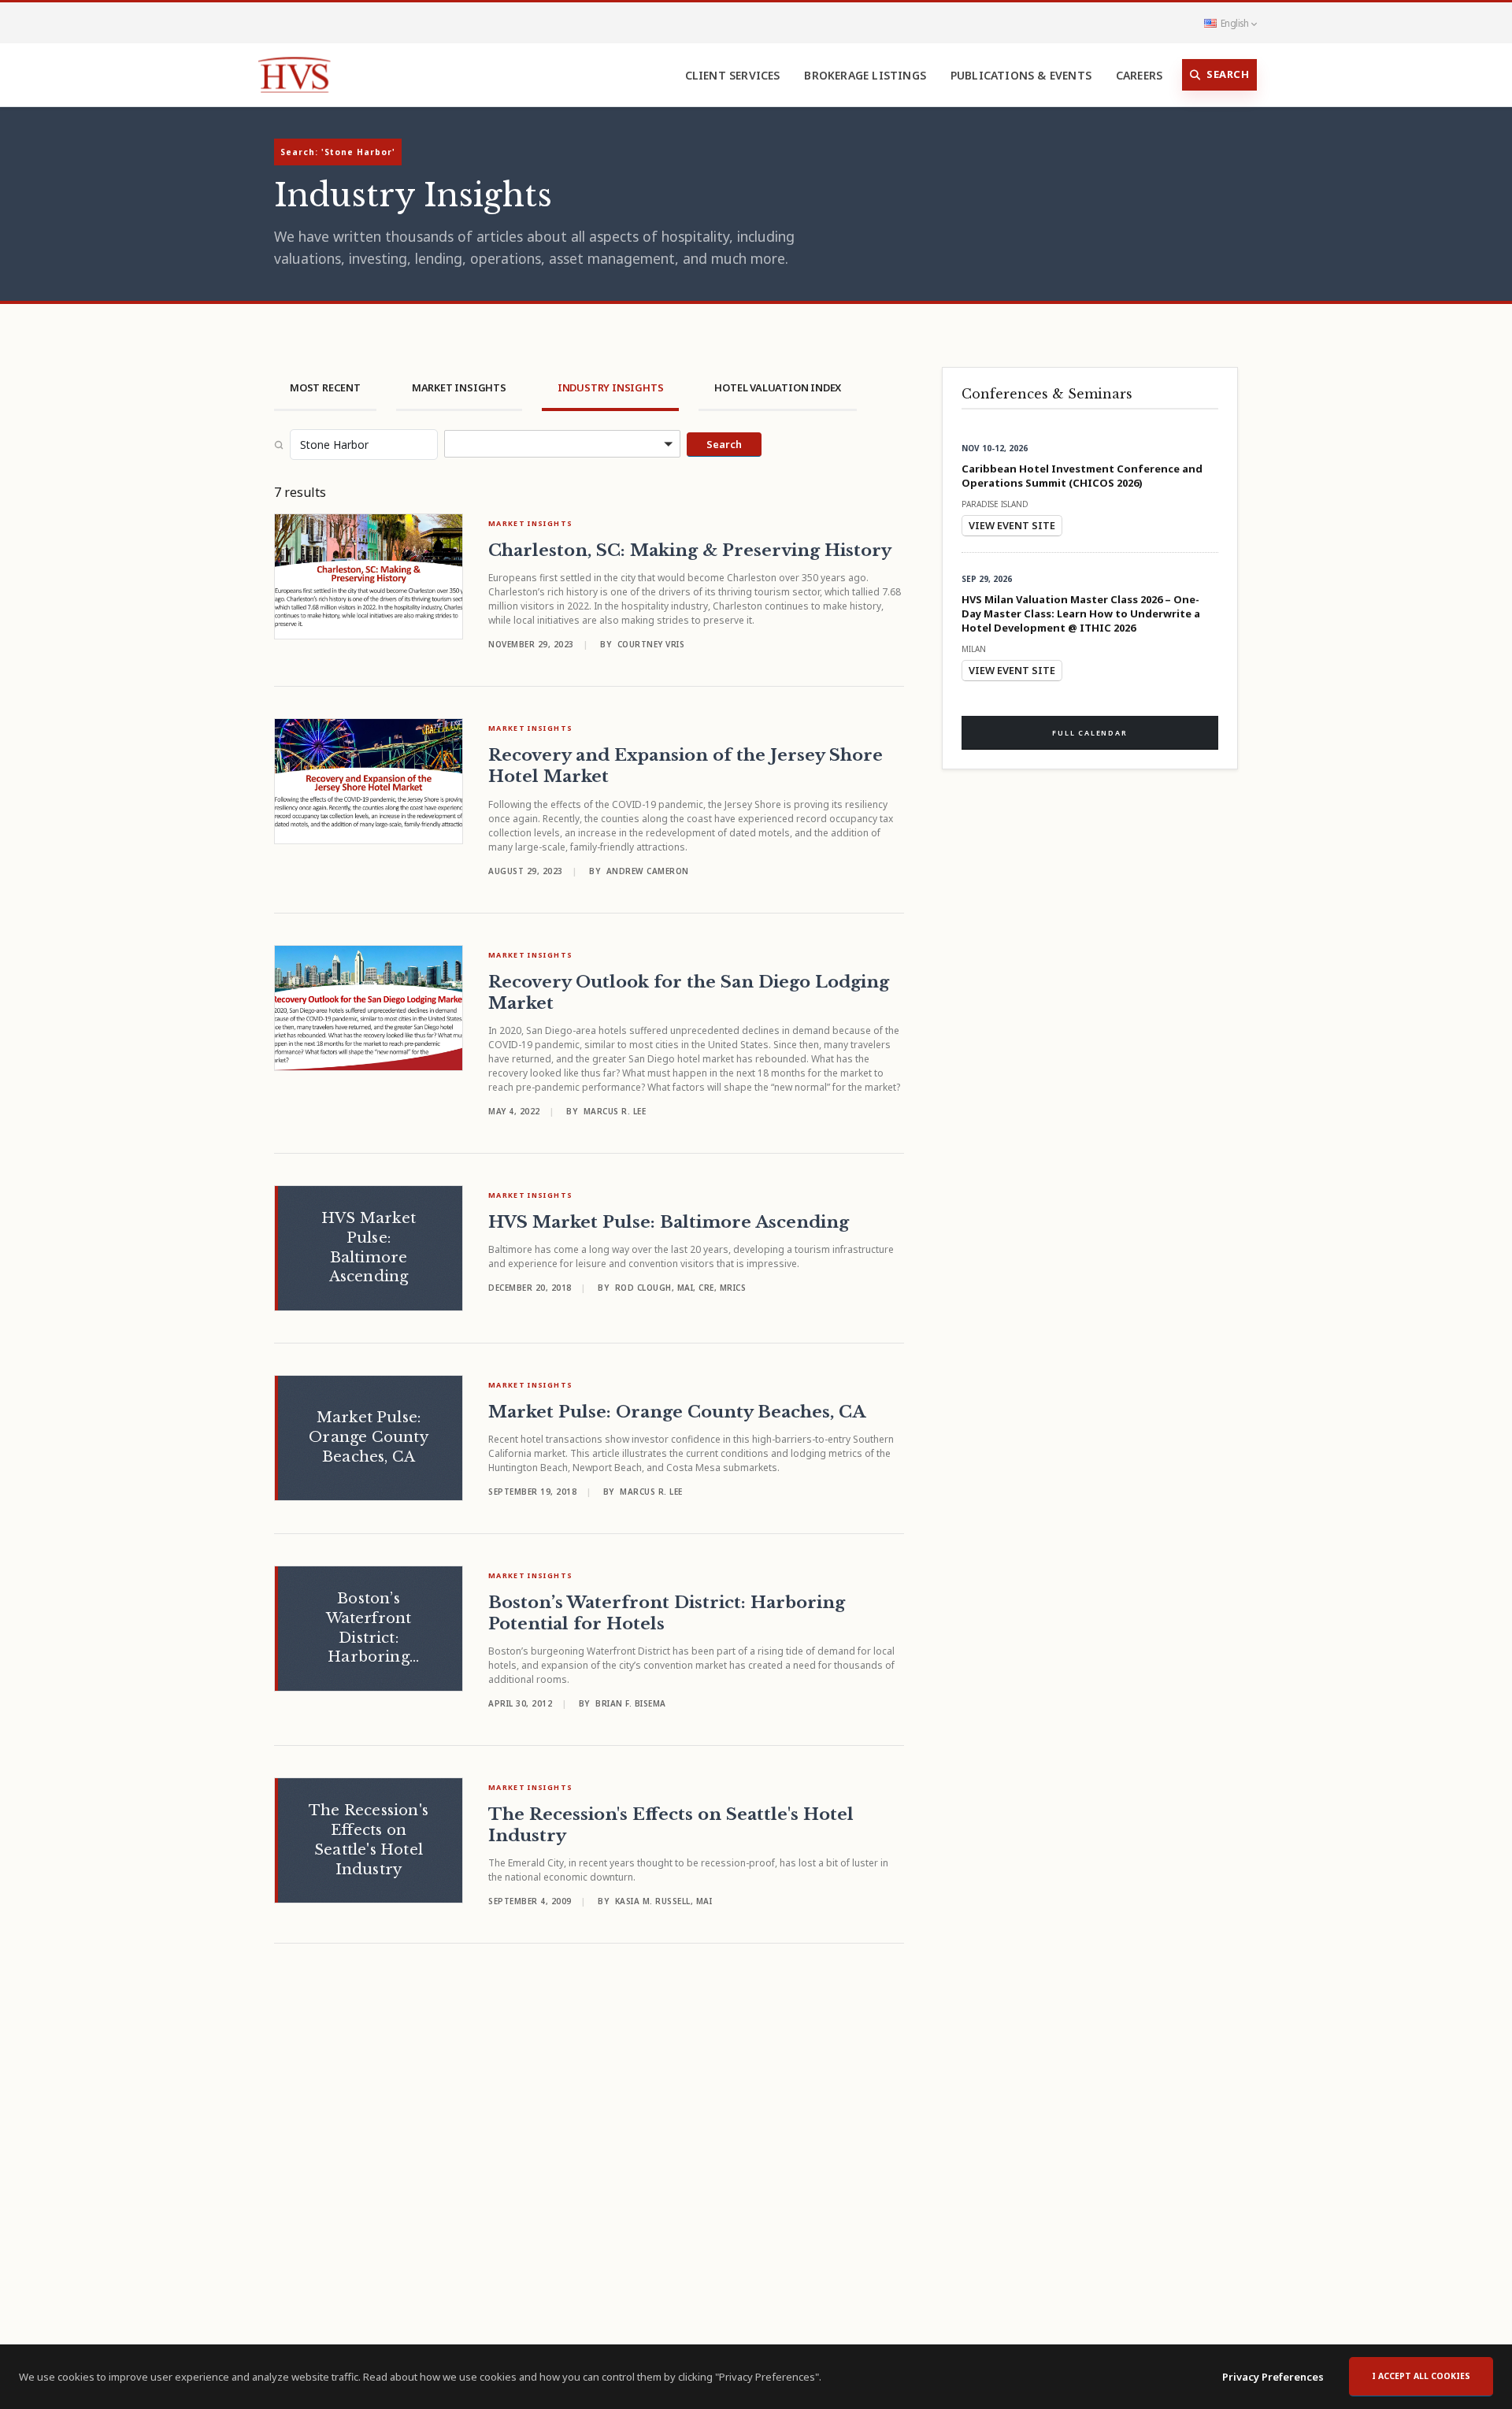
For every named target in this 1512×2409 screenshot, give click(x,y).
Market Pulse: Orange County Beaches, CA (677, 1412)
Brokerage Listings (865, 75)
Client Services (733, 75)
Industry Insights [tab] (611, 387)
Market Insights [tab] (459, 387)
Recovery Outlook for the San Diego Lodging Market (689, 993)
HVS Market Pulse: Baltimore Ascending (669, 1222)
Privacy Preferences (1273, 2377)
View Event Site (1012, 525)
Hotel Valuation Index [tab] (778, 387)
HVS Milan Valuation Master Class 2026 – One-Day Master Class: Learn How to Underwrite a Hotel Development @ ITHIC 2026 (1081, 613)
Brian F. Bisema (631, 1703)
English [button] (1234, 23)
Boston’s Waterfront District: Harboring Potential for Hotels (667, 1613)
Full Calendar (1090, 733)
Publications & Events (1021, 75)
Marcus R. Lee (615, 1111)
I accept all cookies (1421, 2376)
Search (1228, 74)
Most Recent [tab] (325, 387)
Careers (1139, 75)
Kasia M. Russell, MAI (664, 1901)
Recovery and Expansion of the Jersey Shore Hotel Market (686, 766)
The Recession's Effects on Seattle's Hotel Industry (671, 1825)
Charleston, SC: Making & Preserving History (690, 550)
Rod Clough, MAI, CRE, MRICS (681, 1288)
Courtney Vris (651, 644)
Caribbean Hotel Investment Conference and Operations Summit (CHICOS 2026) (1082, 476)
